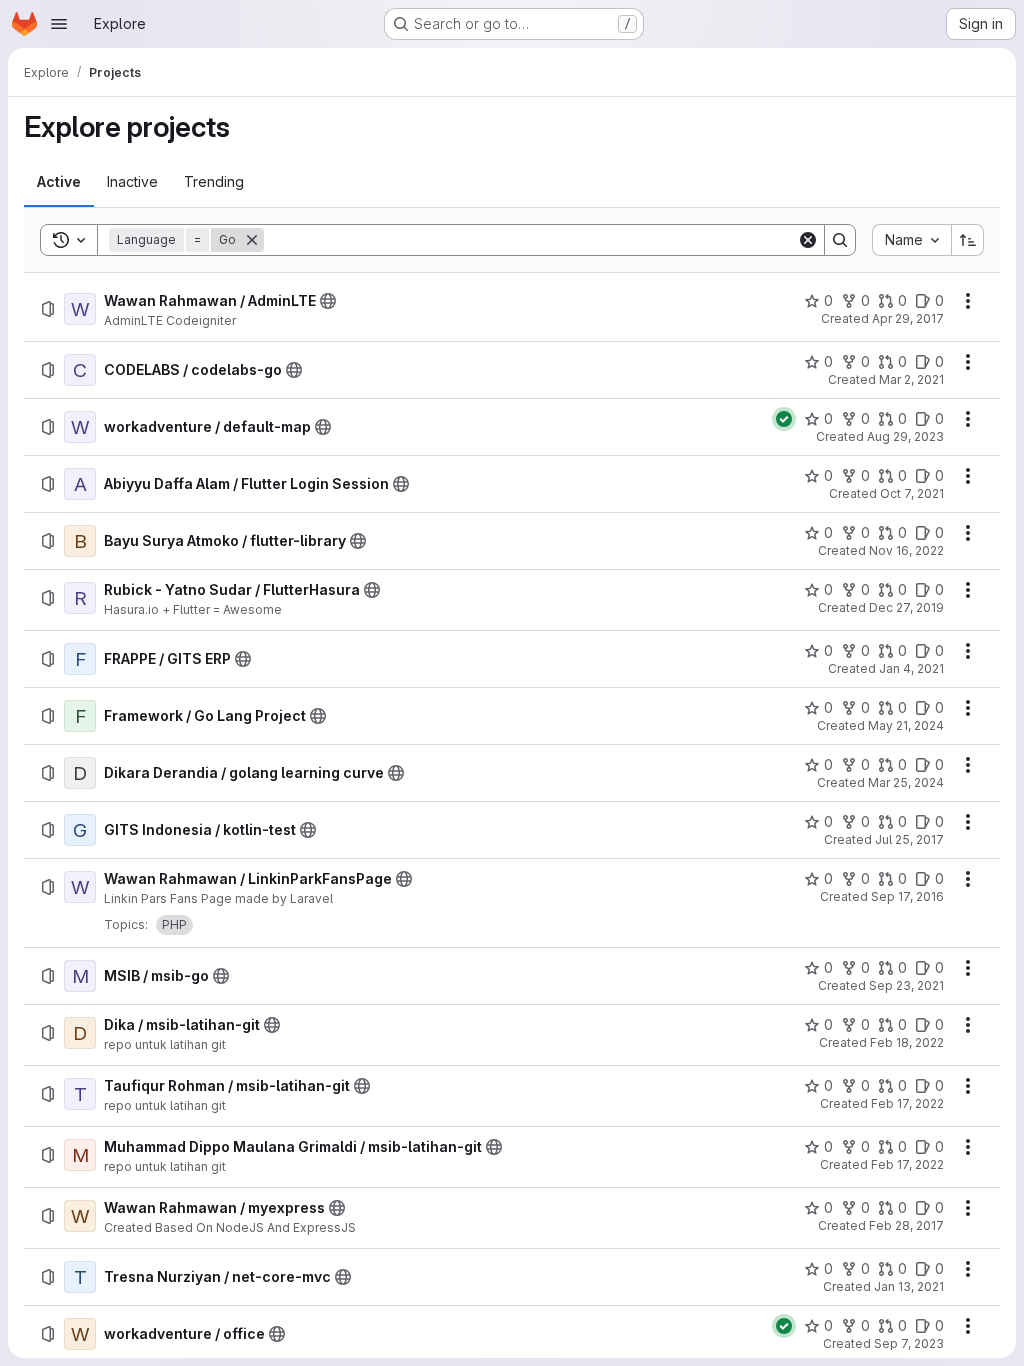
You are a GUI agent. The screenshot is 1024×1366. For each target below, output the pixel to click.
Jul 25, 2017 (909, 839)
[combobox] (911, 240)
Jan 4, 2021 (911, 668)
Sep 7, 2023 (909, 1343)
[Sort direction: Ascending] (968, 240)
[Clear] (808, 240)
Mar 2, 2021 (911, 379)
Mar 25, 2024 (906, 782)
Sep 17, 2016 (907, 896)
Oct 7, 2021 (912, 493)
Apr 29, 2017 (908, 318)
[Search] (840, 240)
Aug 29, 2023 (905, 436)
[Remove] (252, 240)
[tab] (59, 182)
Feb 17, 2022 (907, 1103)
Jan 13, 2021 (909, 1286)
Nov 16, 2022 (906, 550)
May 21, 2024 (906, 725)
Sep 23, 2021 (906, 985)
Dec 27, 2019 (906, 607)
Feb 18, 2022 (907, 1042)
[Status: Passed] (784, 419)
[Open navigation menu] (59, 24)
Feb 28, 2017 (906, 1225)
